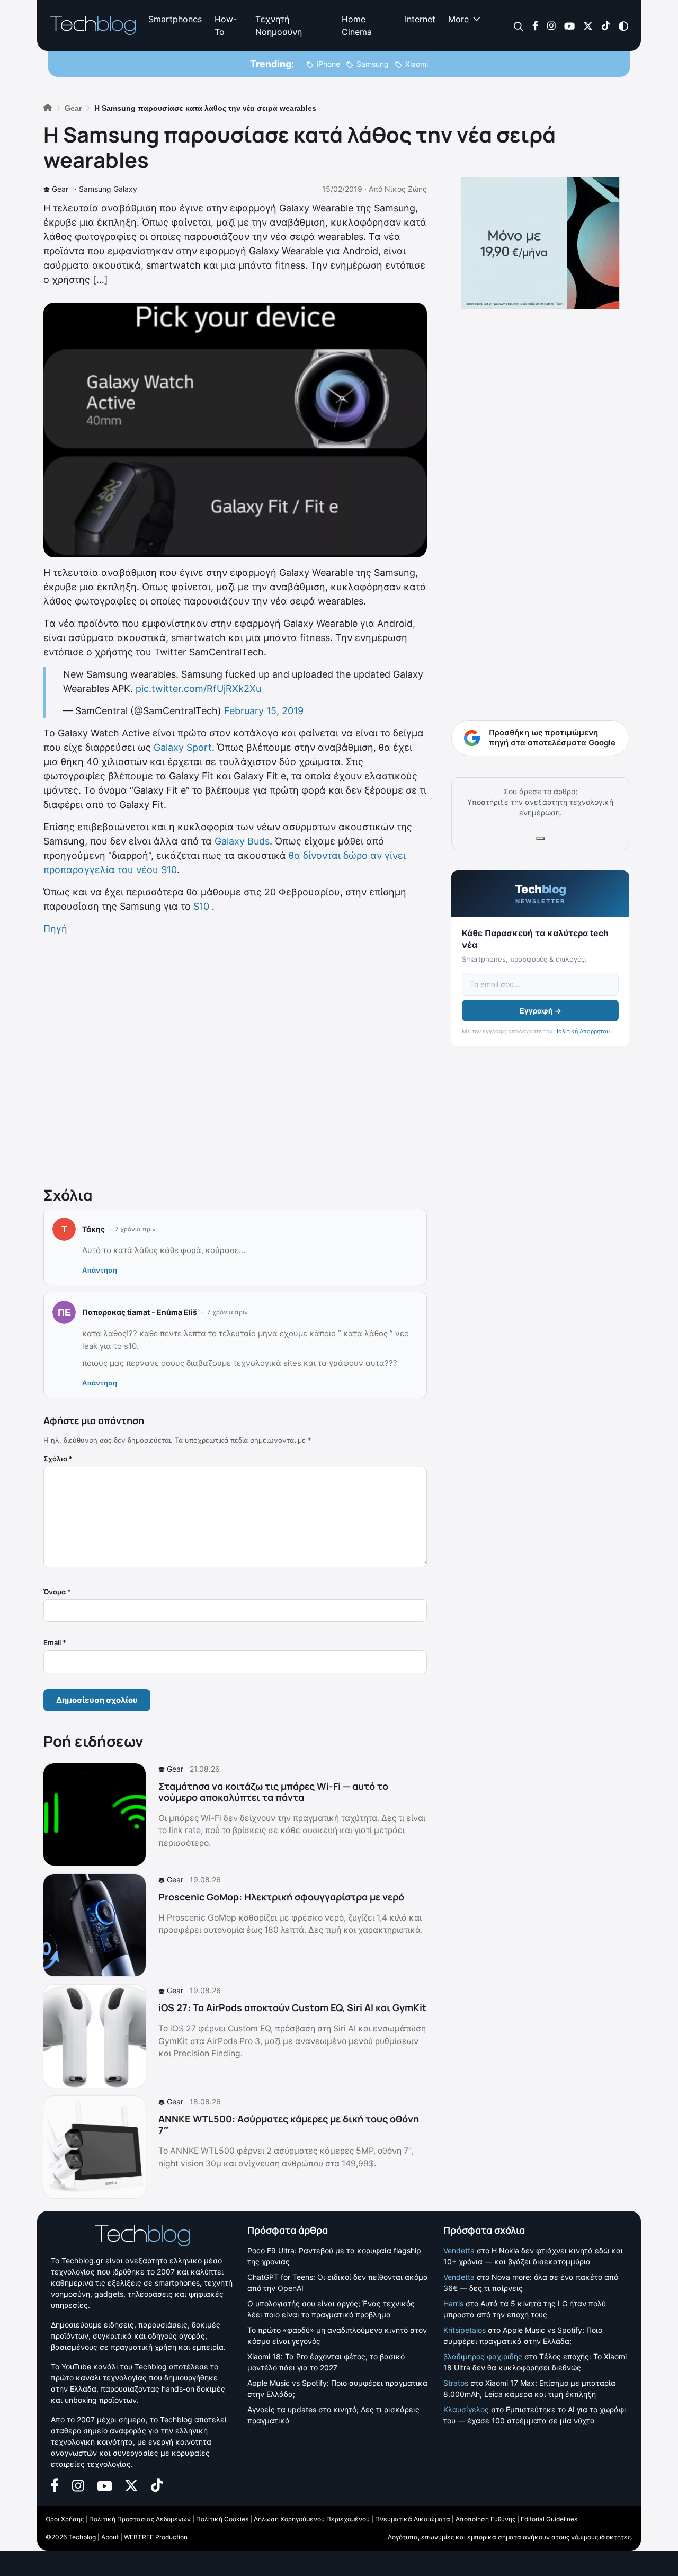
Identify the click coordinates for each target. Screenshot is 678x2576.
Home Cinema (357, 25)
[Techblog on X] (588, 25)
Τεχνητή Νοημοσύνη (279, 25)
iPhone (328, 64)
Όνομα (57, 1592)
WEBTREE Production (156, 2537)
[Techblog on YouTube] (569, 25)
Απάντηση (100, 1270)
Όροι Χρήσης (65, 2519)
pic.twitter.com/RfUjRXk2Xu (198, 689)
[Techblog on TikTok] (606, 25)
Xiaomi (417, 64)
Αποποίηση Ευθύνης (485, 2519)
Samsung (373, 64)
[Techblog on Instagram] (551, 25)
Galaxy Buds (242, 841)
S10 (201, 906)
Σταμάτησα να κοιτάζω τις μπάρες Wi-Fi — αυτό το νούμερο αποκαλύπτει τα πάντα (273, 1792)
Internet (420, 19)
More (458, 19)
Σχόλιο (58, 1459)
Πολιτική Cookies (222, 2519)
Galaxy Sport (183, 747)
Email (55, 1642)
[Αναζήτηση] (519, 26)
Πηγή (55, 929)
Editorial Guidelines (549, 2519)
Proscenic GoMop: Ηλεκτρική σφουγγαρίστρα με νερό (281, 1897)
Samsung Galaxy (108, 189)
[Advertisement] (235, 1059)
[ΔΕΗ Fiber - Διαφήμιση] (540, 243)
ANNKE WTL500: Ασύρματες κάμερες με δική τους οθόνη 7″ (289, 2125)
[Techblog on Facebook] (535, 25)
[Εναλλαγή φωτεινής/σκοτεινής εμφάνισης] (623, 25)
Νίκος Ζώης (406, 189)
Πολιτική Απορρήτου (582, 1031)
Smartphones (175, 19)
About (110, 2537)
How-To (226, 25)
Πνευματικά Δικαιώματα (413, 2519)
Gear (60, 189)
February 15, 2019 (264, 711)
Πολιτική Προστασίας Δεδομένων (140, 2519)
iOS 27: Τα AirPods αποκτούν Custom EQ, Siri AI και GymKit (292, 2007)
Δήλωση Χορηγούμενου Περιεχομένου (312, 2519)
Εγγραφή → (541, 1011)
